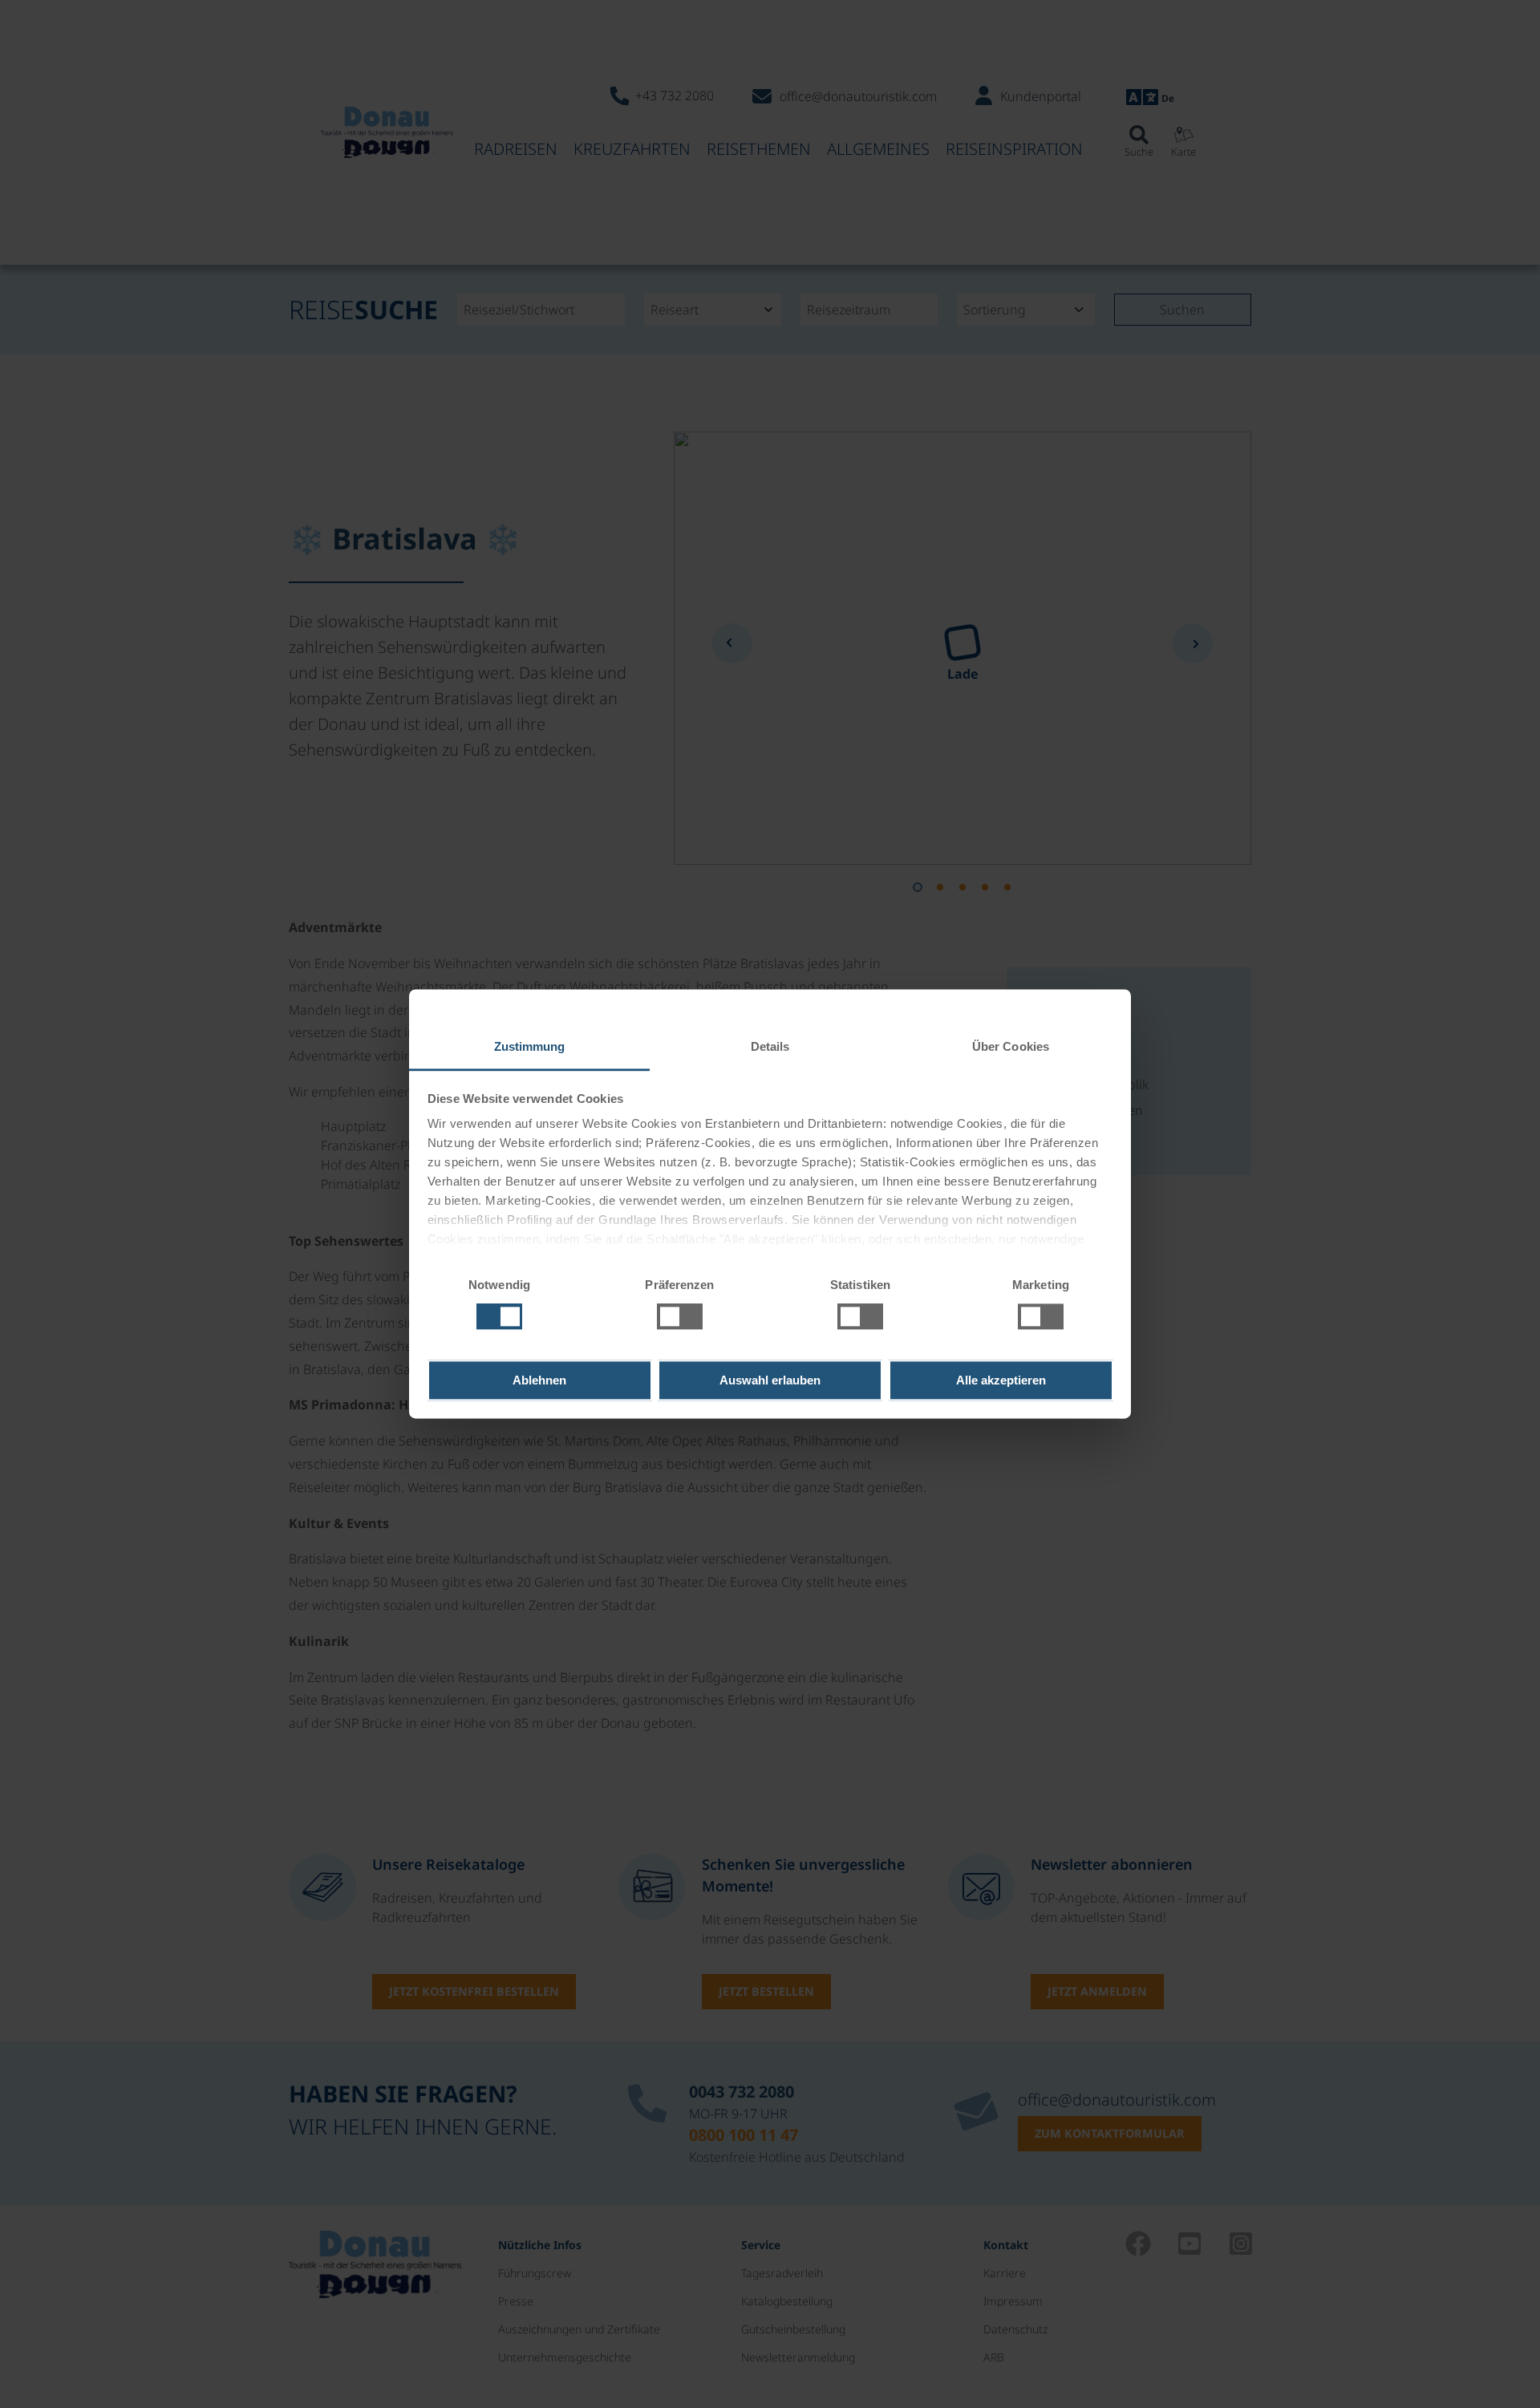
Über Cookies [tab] (1011, 1046)
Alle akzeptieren (1001, 1380)
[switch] (680, 1317)
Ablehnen (539, 1380)
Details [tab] (770, 1046)
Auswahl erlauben (770, 1380)
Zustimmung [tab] (530, 1046)
